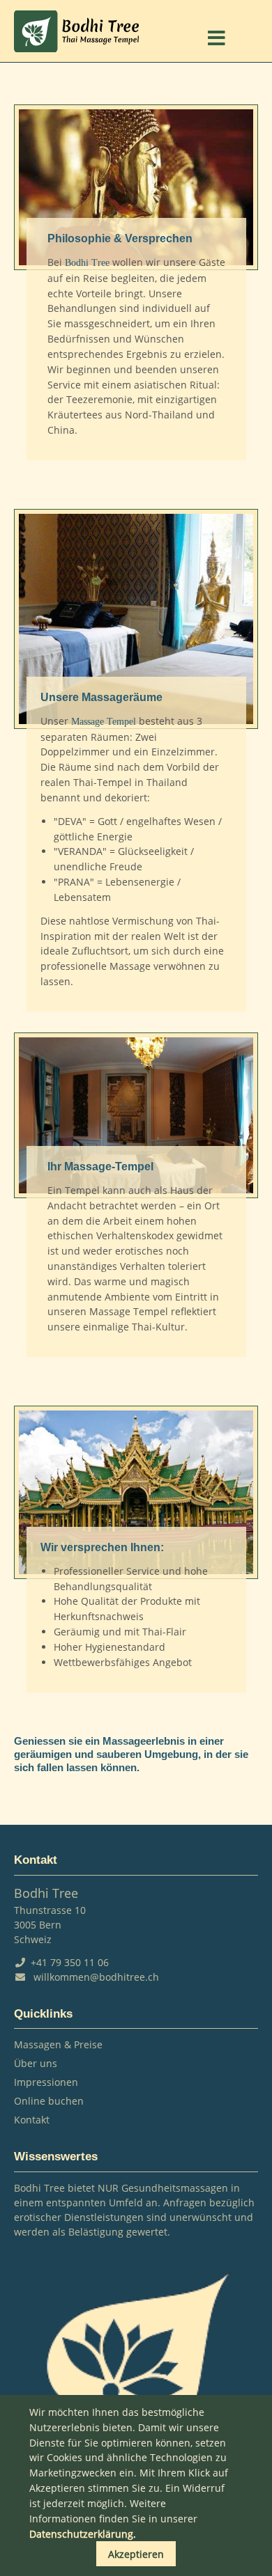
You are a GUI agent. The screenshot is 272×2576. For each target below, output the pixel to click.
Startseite (77, 31)
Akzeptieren (136, 2554)
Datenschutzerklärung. (83, 2534)
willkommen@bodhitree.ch (96, 1977)
